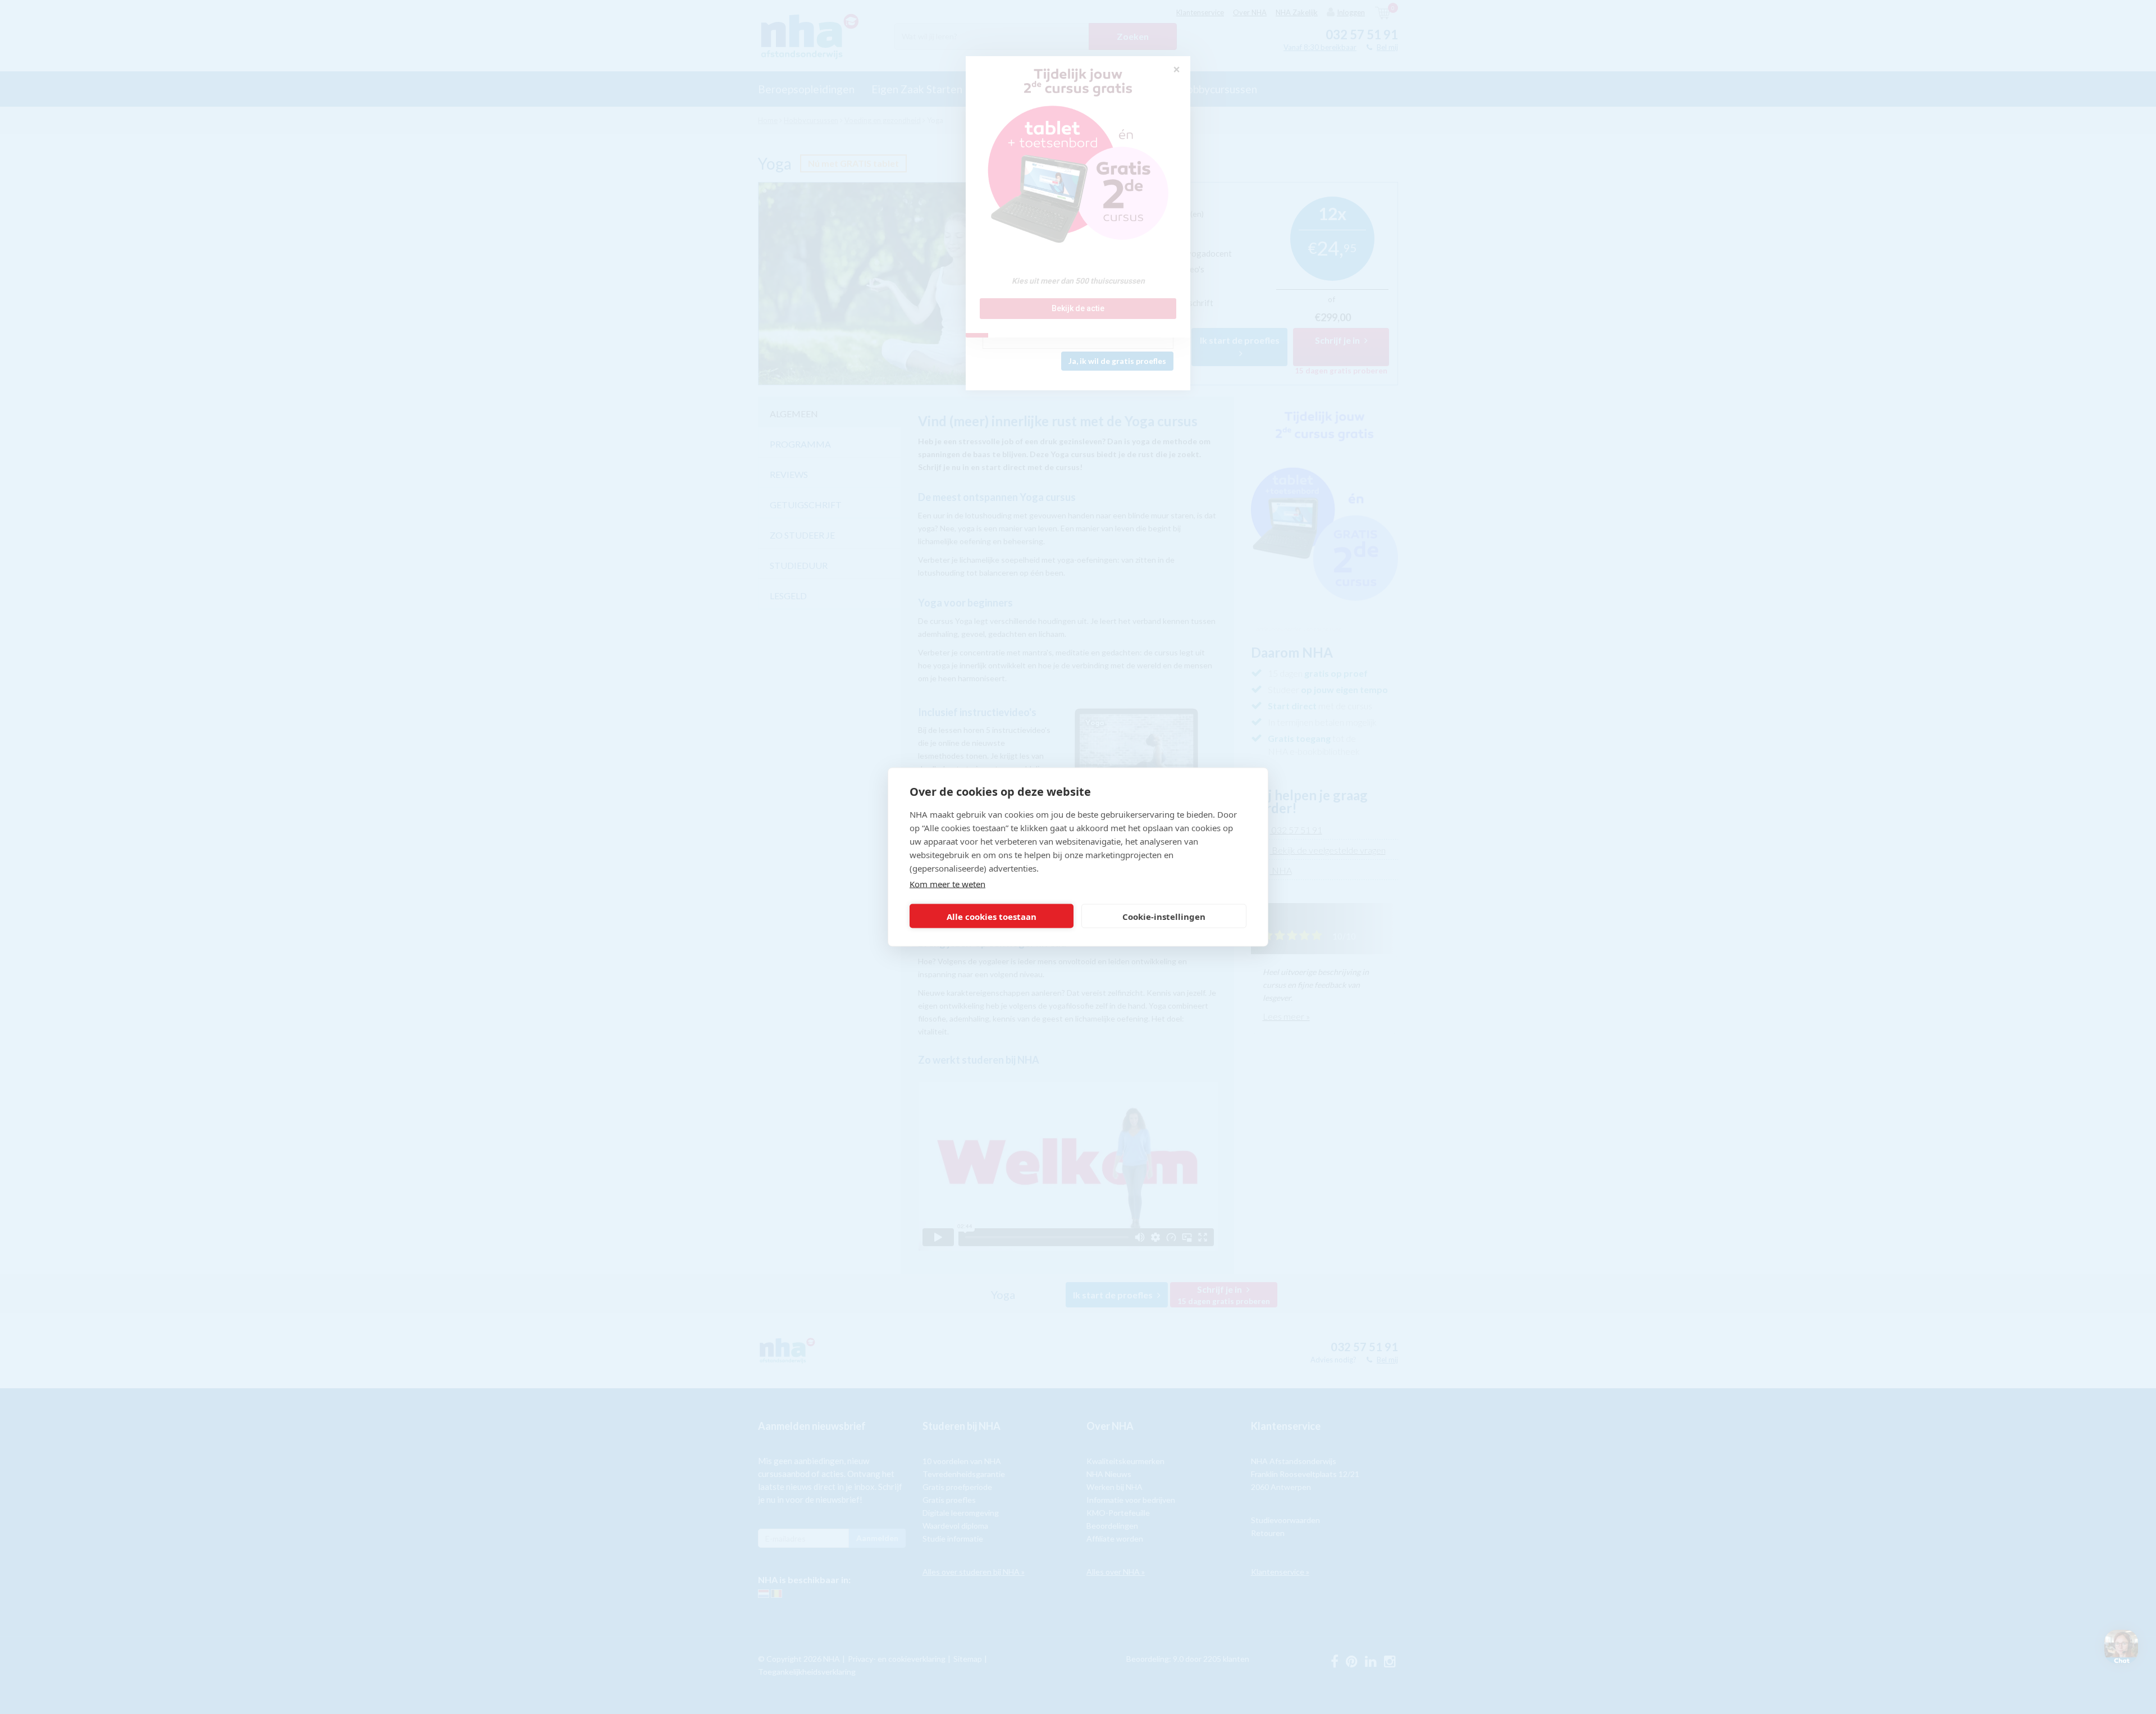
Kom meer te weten (947, 884)
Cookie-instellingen (1164, 916)
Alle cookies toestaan (992, 916)
